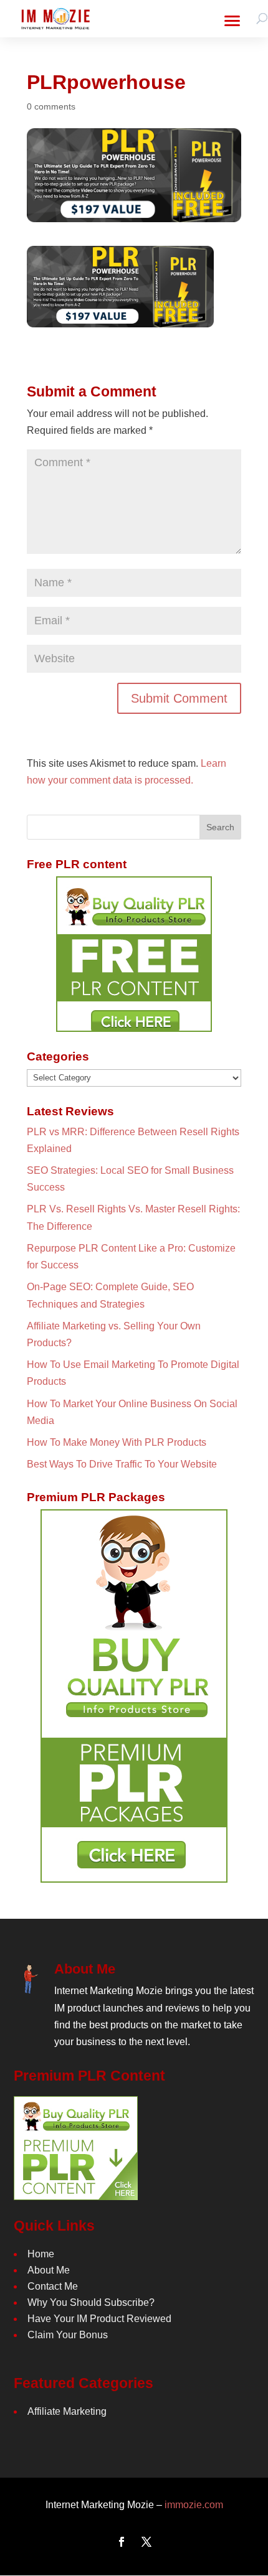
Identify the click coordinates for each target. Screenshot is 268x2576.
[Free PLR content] (134, 954)
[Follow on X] (146, 2542)
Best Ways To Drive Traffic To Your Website (122, 1464)
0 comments (51, 106)
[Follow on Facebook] (122, 2542)
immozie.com (194, 2505)
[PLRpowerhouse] (120, 319)
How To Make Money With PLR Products (117, 1442)
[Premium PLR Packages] (134, 1696)
